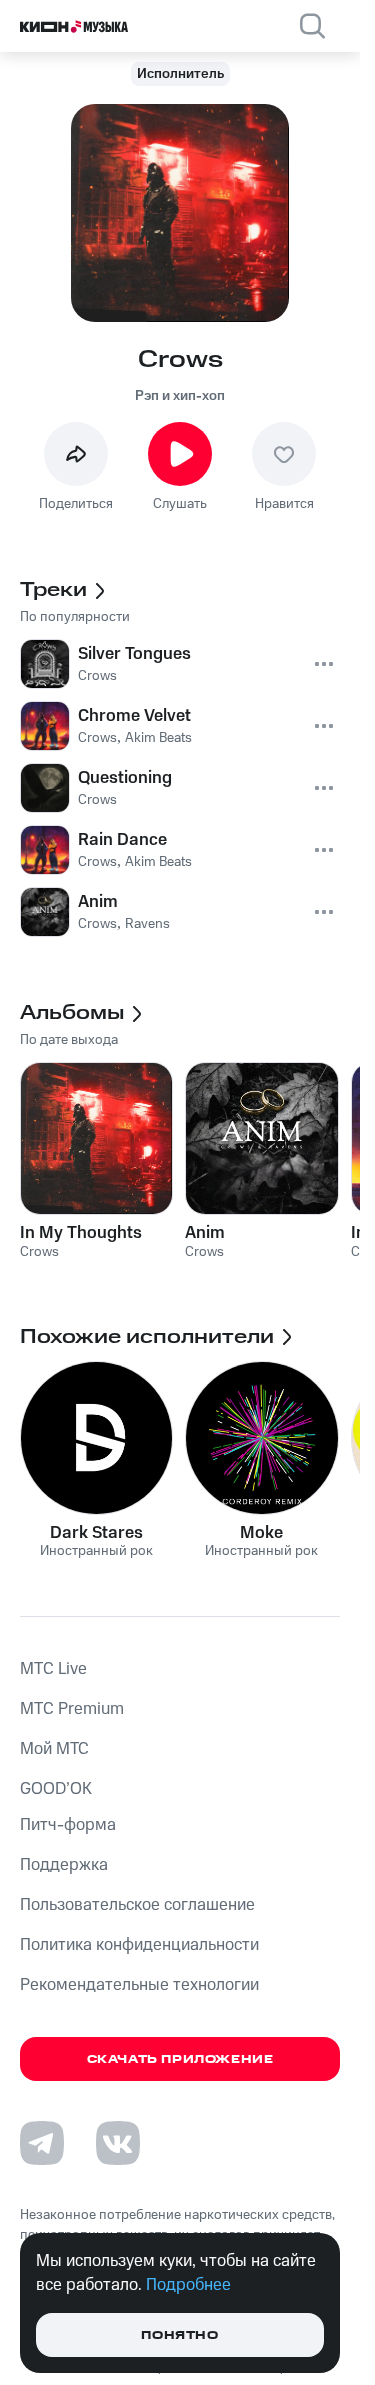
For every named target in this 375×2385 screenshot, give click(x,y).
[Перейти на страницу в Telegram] (42, 2143)
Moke (261, 1533)
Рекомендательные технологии (139, 1985)
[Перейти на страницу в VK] (118, 2143)
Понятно (179, 2335)
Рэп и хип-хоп (180, 396)
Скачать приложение (180, 2059)
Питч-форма (68, 1825)
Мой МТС (54, 1749)
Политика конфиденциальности (139, 1945)
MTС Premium (72, 1709)
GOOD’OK (56, 1789)
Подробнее (188, 2285)
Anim (205, 1233)
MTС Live (53, 1669)
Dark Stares (96, 1533)
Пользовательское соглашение (137, 1905)
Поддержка (64, 1865)
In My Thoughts (81, 1233)
